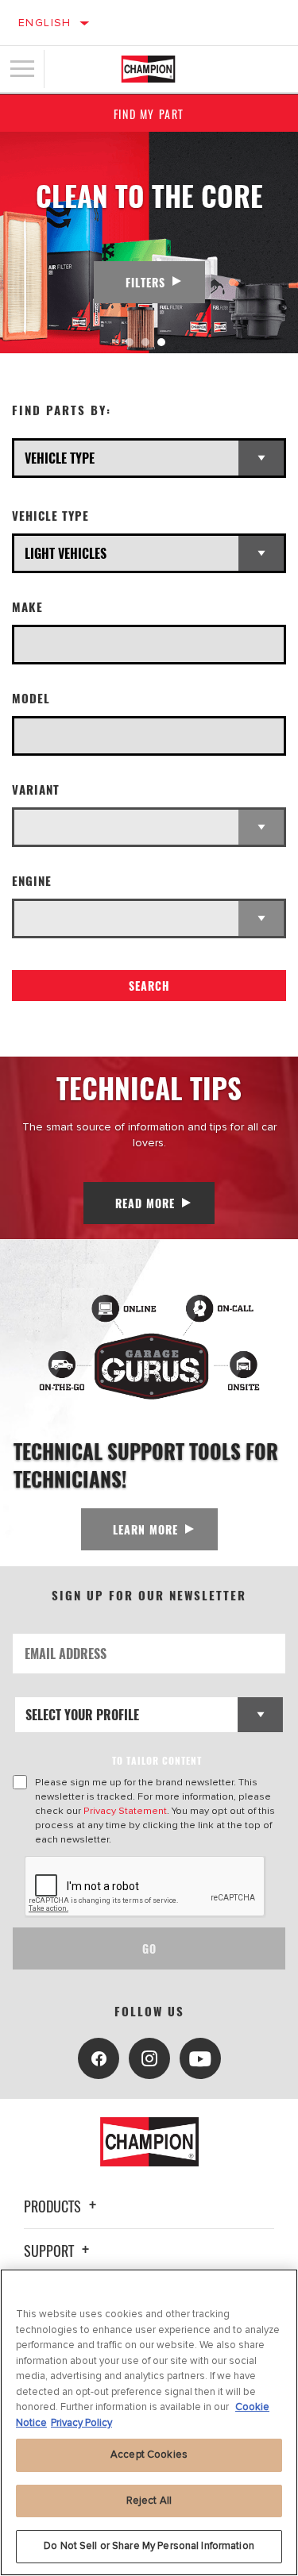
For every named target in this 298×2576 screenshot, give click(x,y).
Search (149, 986)
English (45, 23)
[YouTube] (200, 2058)
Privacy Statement (125, 1811)
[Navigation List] (22, 69)
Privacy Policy (81, 2423)
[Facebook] (99, 2058)
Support (50, 2251)
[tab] (130, 342)
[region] (149, 2422)
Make (27, 607)
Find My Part (149, 114)
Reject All (149, 2501)
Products (54, 2206)
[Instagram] (149, 2058)
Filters (145, 282)
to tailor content (157, 1760)
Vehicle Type (50, 516)
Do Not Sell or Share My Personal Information (149, 2546)
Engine (32, 881)
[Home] (148, 69)
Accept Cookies (149, 2455)
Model (31, 698)
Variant (36, 789)
